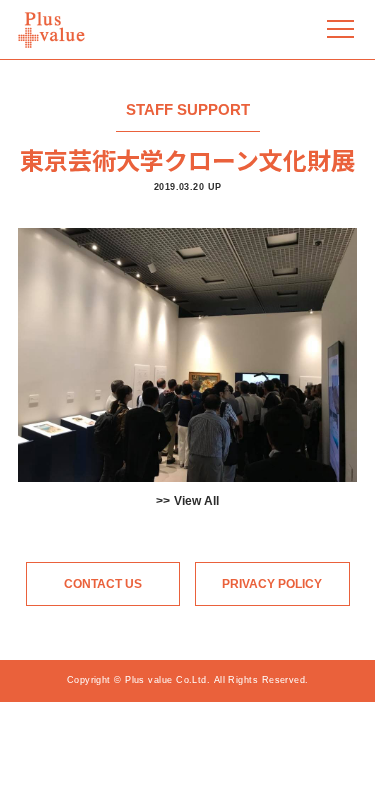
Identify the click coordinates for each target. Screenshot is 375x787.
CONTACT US (103, 584)
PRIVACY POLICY (272, 584)
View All (196, 501)
